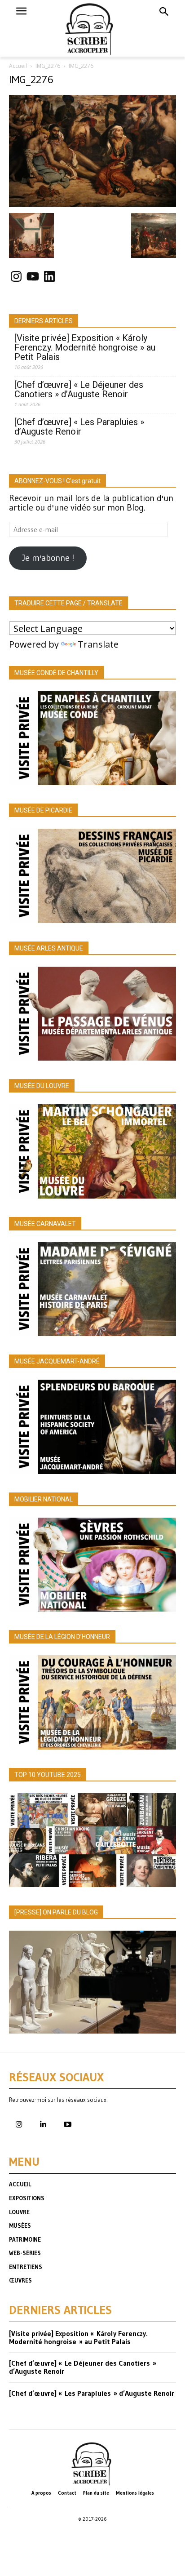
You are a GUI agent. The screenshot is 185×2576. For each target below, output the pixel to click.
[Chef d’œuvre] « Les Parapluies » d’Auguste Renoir (79, 427)
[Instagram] (19, 2125)
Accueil (18, 66)
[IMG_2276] (92, 204)
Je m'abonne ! (48, 558)
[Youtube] (67, 2125)
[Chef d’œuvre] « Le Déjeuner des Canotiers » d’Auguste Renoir (79, 390)
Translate (98, 644)
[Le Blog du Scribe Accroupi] (93, 28)
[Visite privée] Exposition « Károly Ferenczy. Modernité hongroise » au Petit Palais (85, 348)
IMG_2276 (48, 66)
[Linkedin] (43, 2125)
